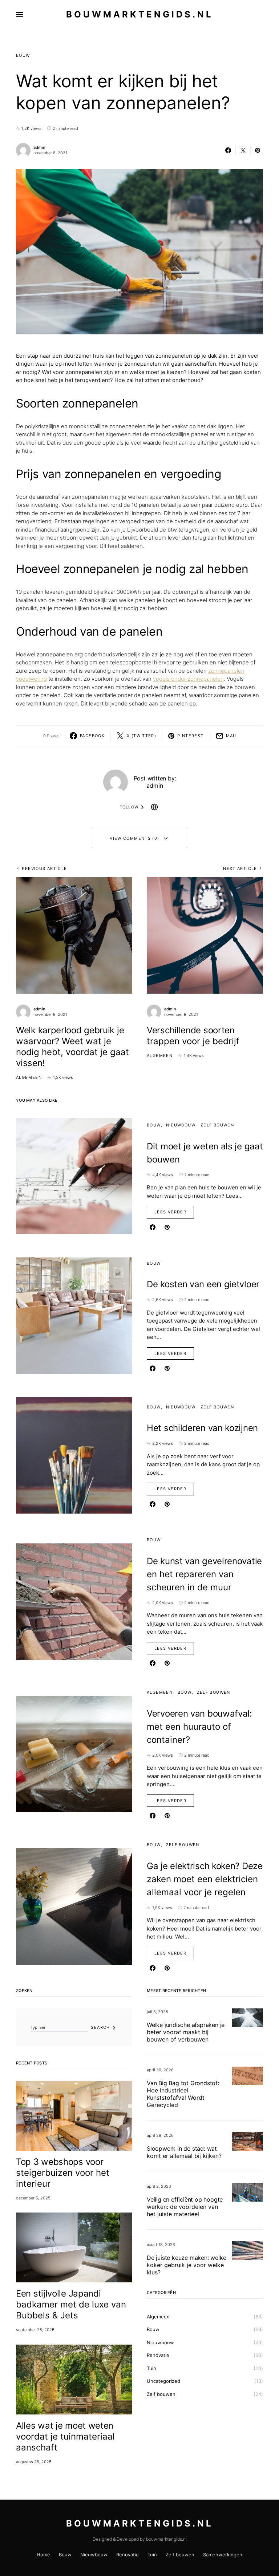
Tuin (151, 2368)
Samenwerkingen (223, 2555)
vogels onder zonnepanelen (188, 679)
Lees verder (170, 1212)
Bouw (23, 55)
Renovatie (158, 2355)
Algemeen (29, 1077)
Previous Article (44, 868)
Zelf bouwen (217, 1125)
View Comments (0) (134, 838)
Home (43, 2555)
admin (39, 147)
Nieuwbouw (181, 1125)
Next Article (240, 868)
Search (100, 2027)
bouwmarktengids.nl (140, 14)
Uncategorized (163, 2381)
